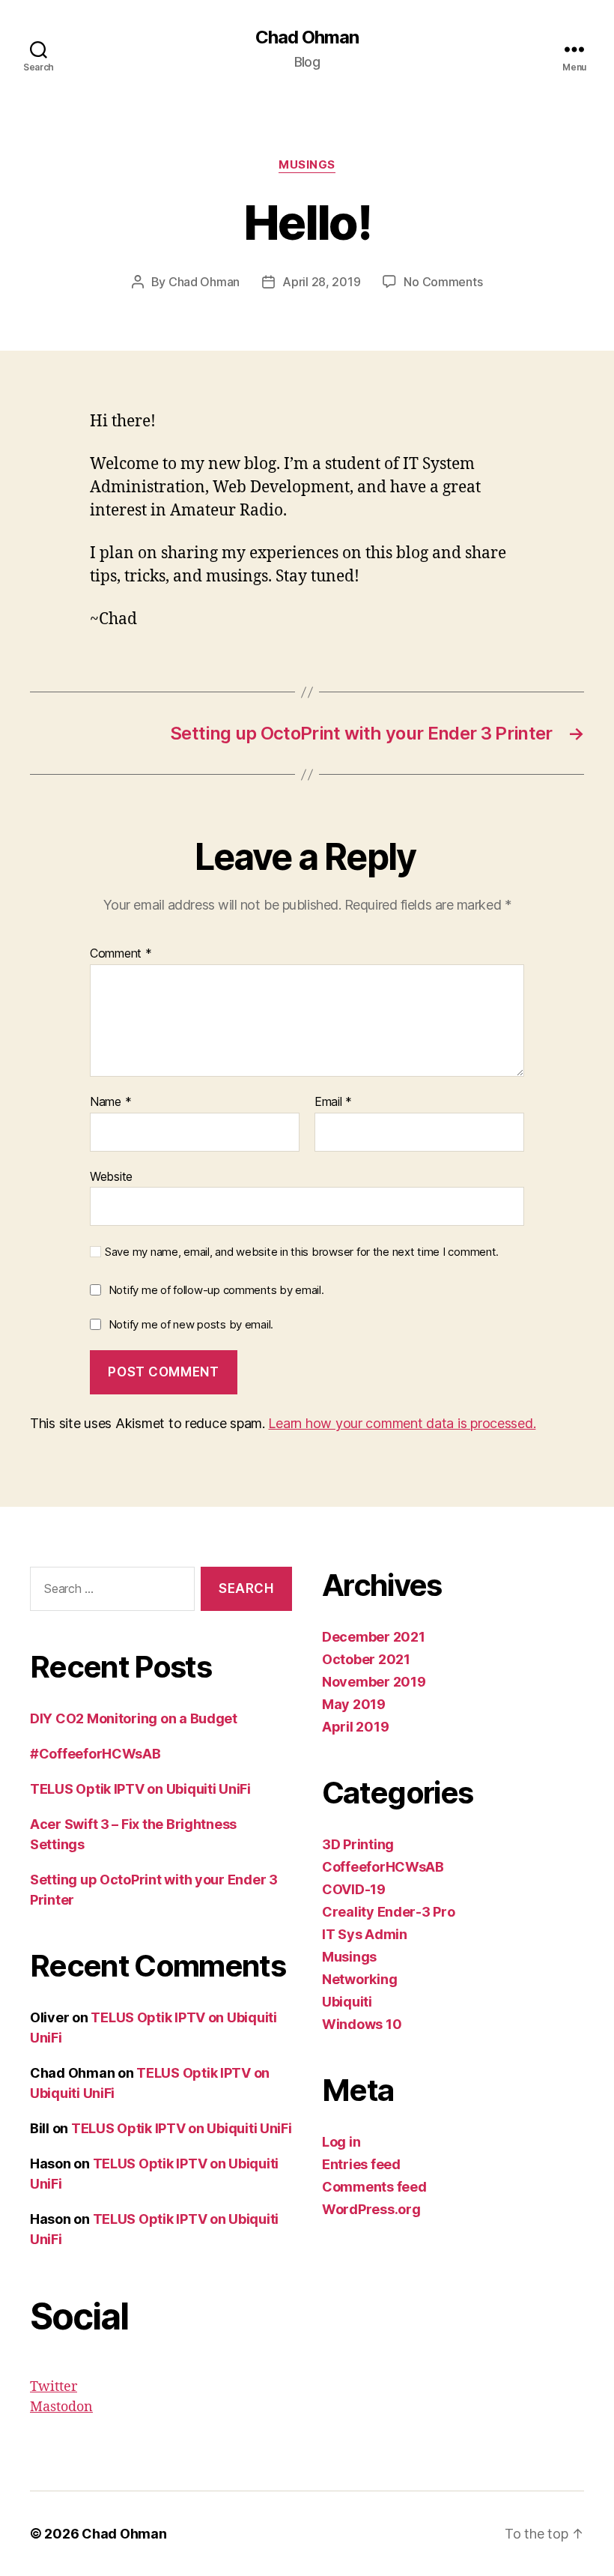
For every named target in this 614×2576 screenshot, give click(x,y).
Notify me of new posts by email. (191, 1324)
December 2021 (374, 1637)
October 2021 (366, 1659)
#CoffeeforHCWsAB (95, 1754)
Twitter (54, 2387)
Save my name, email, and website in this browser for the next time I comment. (302, 1252)
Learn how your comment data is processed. (402, 1423)
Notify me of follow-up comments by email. (216, 1290)
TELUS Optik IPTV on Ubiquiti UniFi (140, 1789)
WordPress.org (371, 2209)
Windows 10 (362, 2024)
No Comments (443, 282)
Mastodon (61, 2407)
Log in (341, 2142)
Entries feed (361, 2164)
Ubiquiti (347, 2002)
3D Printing (358, 1844)
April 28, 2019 (321, 282)
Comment (121, 954)
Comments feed (374, 2187)
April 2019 (355, 1727)
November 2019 (374, 1682)
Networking (359, 1979)
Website (111, 1176)
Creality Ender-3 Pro (389, 1912)
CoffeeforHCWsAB (383, 1867)
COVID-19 (354, 1889)
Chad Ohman (307, 37)
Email (333, 1102)
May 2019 (354, 1704)
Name (110, 1102)
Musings (307, 165)
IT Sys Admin (365, 1934)
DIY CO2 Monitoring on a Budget (134, 1718)
